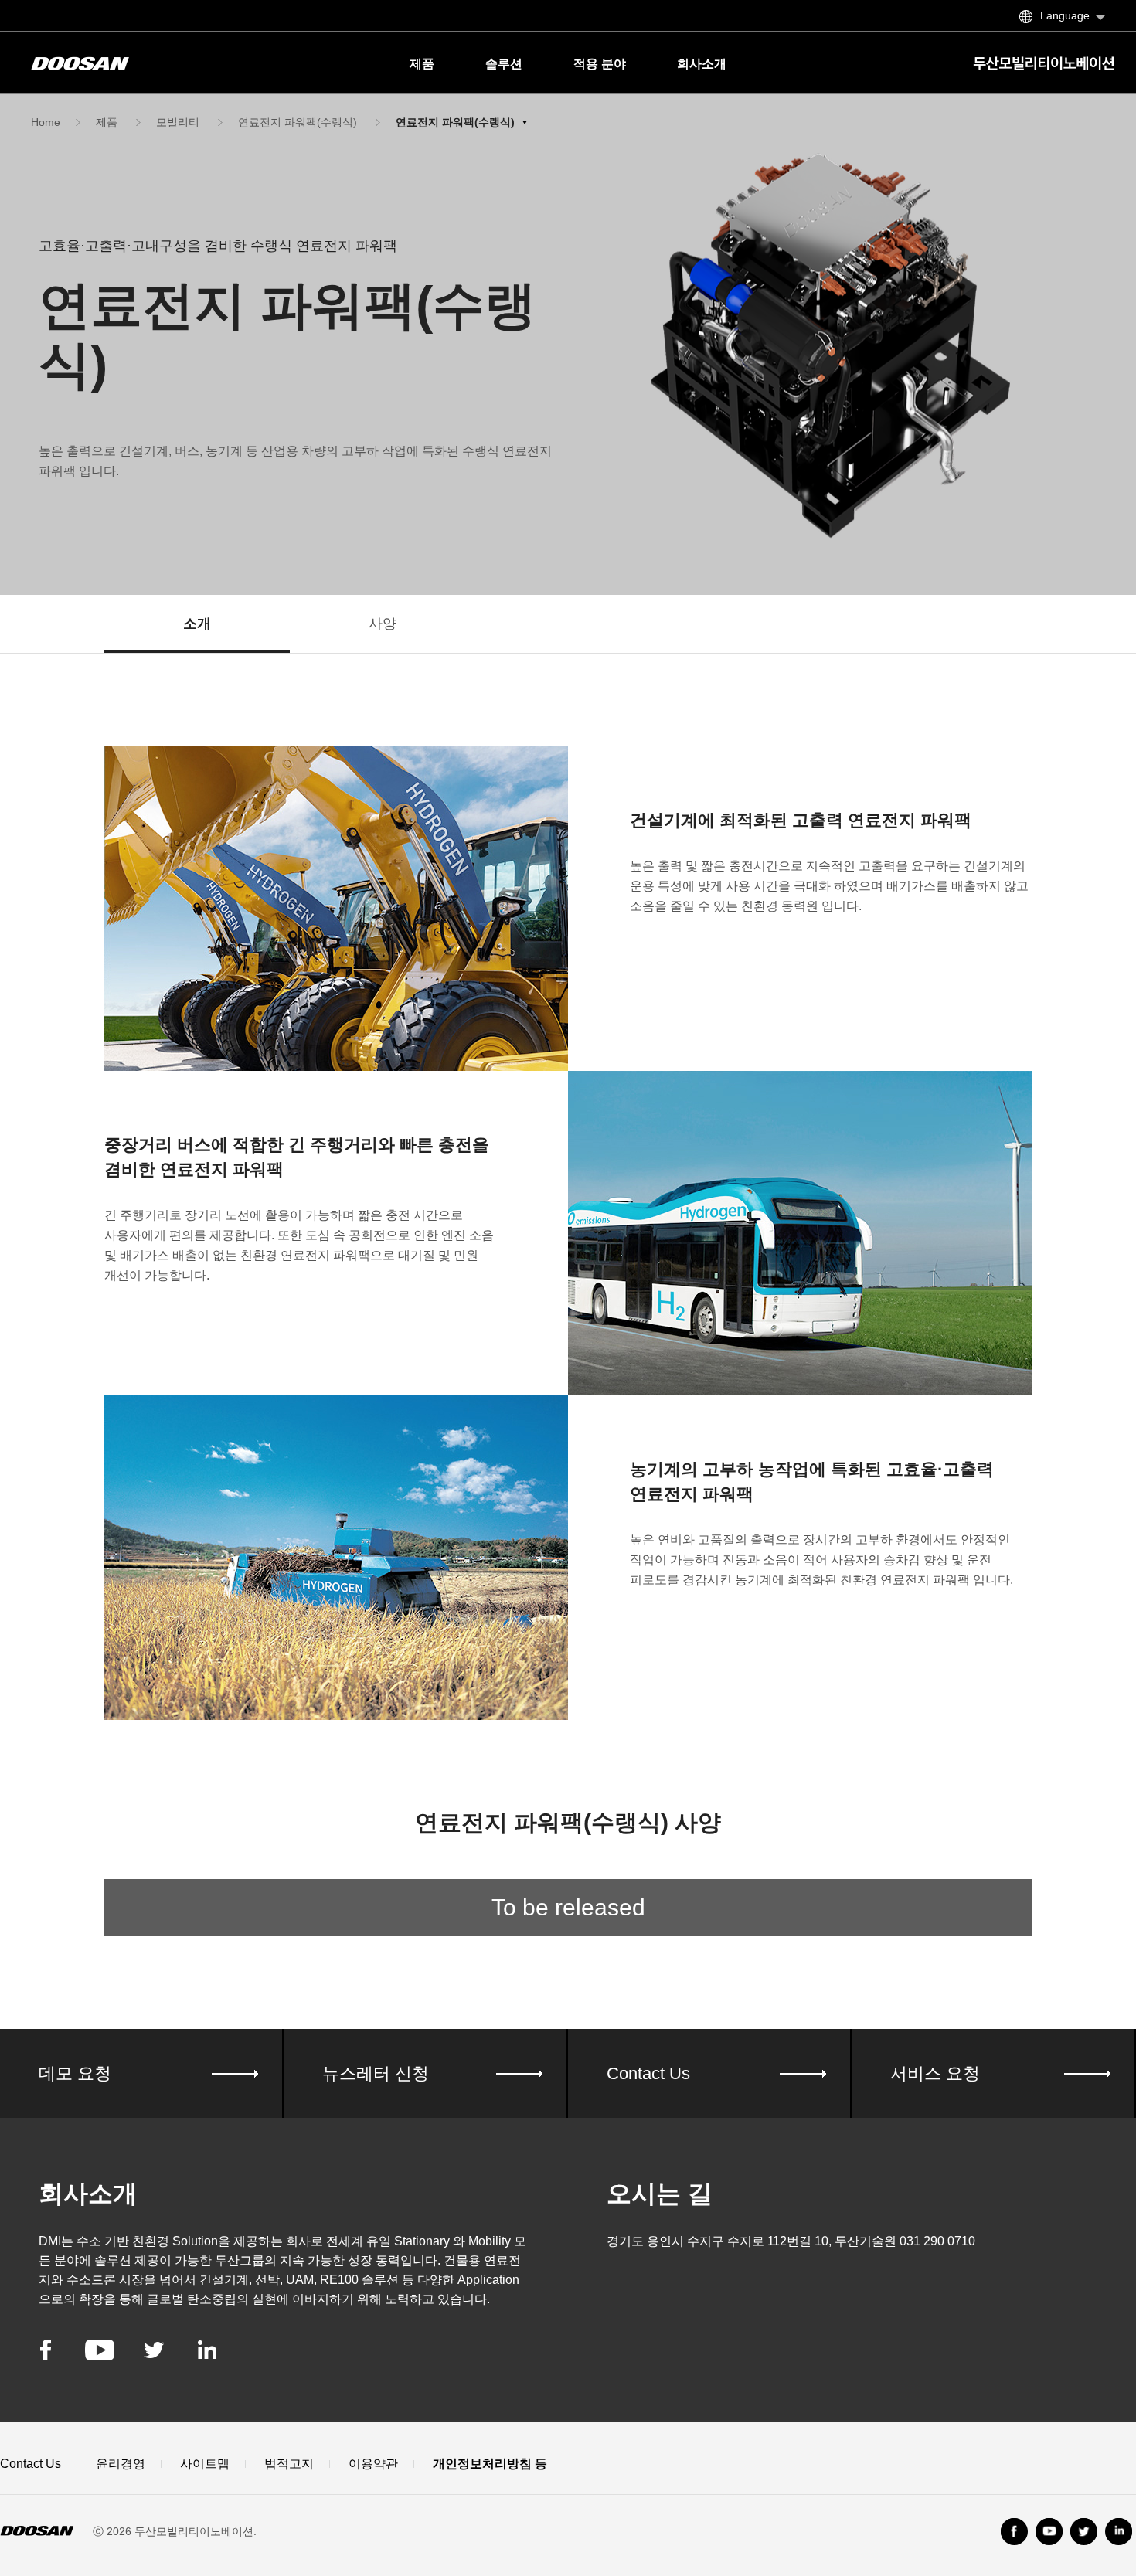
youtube (100, 2350)
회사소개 (702, 64)
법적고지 (289, 2464)
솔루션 (504, 64)
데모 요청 (75, 2073)
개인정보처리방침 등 (490, 2464)
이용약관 (373, 2464)
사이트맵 (205, 2464)
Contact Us (648, 2073)
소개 (197, 624)
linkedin (207, 2350)
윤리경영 (121, 2464)
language (1065, 15)
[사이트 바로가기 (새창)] (1014, 2532)
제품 (422, 64)
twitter (154, 2350)
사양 (383, 624)
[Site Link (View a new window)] (1084, 2532)
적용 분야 (600, 64)
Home (46, 122)
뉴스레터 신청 (376, 2073)
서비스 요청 (935, 2073)
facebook (46, 2350)
